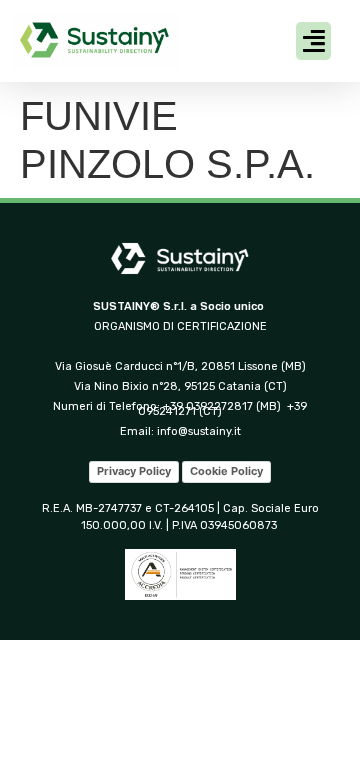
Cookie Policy (226, 471)
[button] (313, 41)
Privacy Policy (134, 471)
